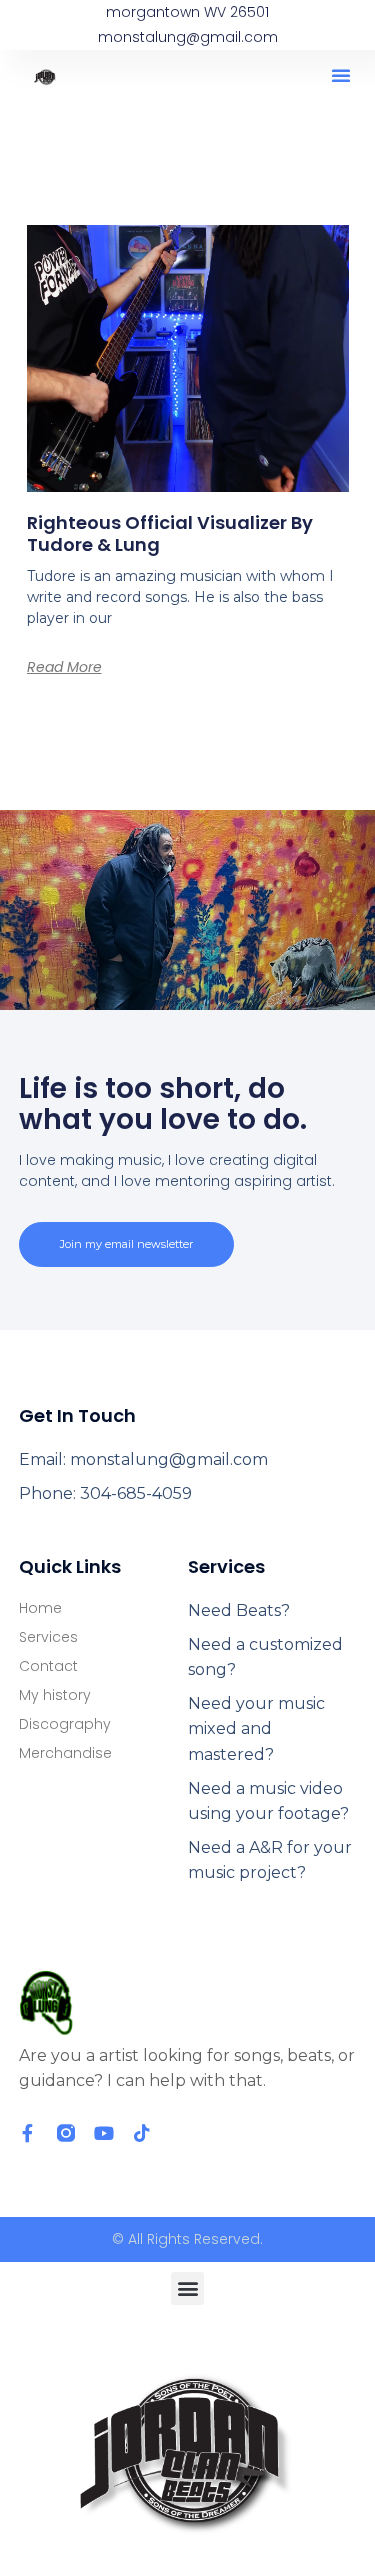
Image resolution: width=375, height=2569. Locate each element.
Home (40, 1608)
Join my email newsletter (126, 1244)
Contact (48, 1666)
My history (55, 1695)
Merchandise (65, 1753)
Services (48, 1637)
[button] (341, 75)
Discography (65, 1724)
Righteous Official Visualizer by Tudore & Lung (170, 533)
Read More (64, 667)
